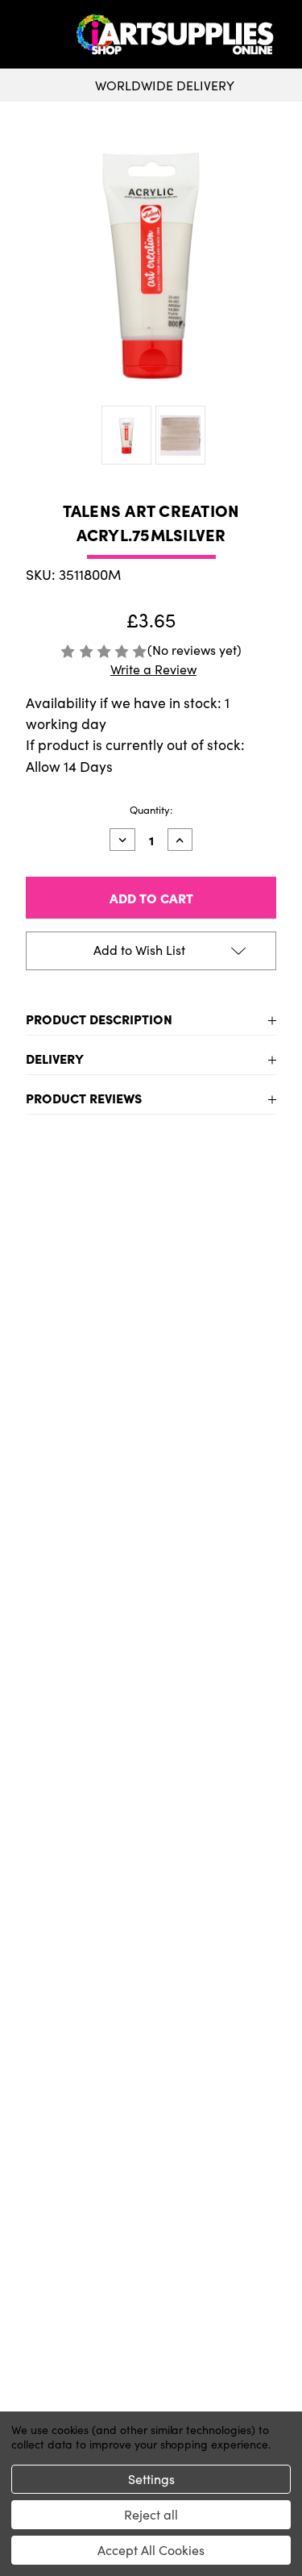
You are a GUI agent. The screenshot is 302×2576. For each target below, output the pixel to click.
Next (275, 1393)
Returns (151, 2129)
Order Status (151, 2316)
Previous (27, 1393)
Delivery (55, 1058)
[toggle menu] (41, 35)
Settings (151, 2479)
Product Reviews (84, 1098)
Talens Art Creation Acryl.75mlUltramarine (221, 1429)
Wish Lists (151, 2342)
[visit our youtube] (156, 2013)
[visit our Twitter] (151, 2013)
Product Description (99, 1019)
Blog (151, 2207)
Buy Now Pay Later (151, 2181)
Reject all (151, 2514)
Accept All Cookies (151, 2550)
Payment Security (151, 2155)
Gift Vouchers (151, 2078)
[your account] (286, 35)
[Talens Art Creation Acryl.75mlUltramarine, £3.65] (221, 1307)
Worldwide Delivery (165, 85)
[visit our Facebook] (146, 2013)
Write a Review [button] (153, 669)
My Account (151, 2290)
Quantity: (151, 810)
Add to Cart (82, 1509)
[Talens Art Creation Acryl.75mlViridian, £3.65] (82, 1307)
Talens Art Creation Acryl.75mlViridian (82, 1420)
